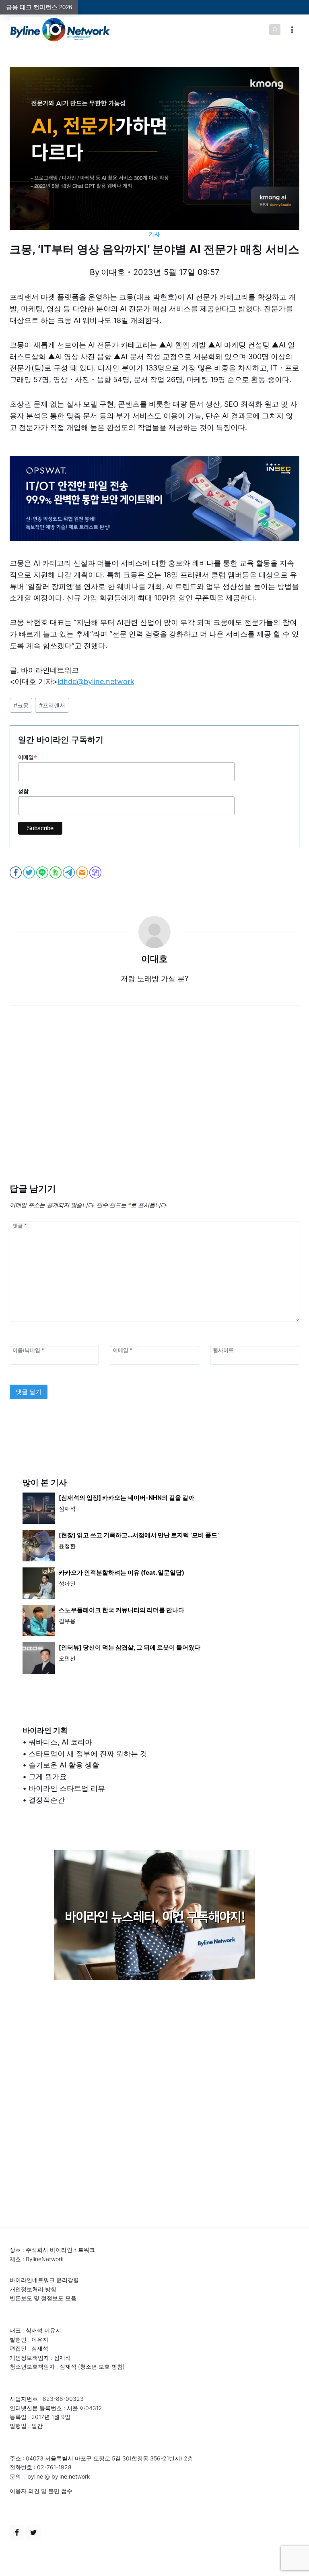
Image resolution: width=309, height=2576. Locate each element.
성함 (23, 791)
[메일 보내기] (83, 872)
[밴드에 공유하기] (56, 872)
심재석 (67, 1508)
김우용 (67, 1621)
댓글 (20, 1225)
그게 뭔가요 (48, 1777)
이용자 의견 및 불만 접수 (41, 2491)
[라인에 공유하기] (43, 872)
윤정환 (67, 1546)
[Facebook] (17, 2533)
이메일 (28, 757)
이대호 (113, 272)
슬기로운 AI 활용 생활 (64, 1765)
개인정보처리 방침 (33, 2289)
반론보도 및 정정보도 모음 (43, 2298)
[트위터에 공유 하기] (30, 872)
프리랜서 (52, 705)
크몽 (21, 705)
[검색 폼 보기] (275, 30)
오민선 (67, 1658)
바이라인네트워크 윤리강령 (44, 2280)
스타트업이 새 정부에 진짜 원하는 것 (88, 1754)
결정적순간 (47, 1800)
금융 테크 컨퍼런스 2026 (39, 7)
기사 (154, 234)
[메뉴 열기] (292, 30)
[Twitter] (33, 2533)
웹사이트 (223, 1350)
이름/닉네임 (28, 1350)
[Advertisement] (154, 1106)
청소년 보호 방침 (101, 2366)
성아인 (67, 1583)
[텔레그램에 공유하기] (69, 872)
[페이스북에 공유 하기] (16, 872)
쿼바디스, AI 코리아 (60, 1742)
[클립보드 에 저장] (96, 872)
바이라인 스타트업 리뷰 (67, 1788)
